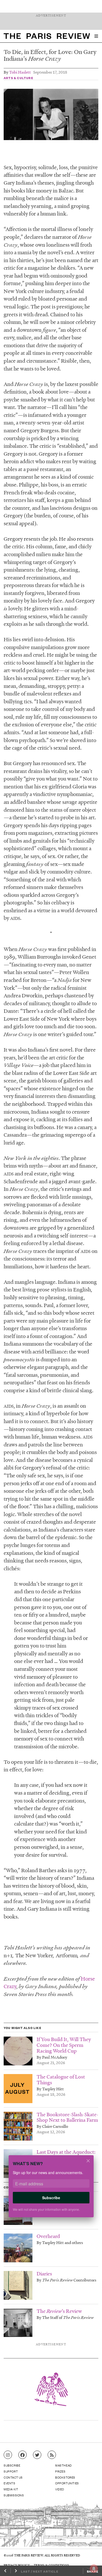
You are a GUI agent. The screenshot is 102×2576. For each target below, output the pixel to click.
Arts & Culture (18, 78)
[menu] (96, 36)
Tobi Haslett (20, 72)
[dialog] (51, 2190)
